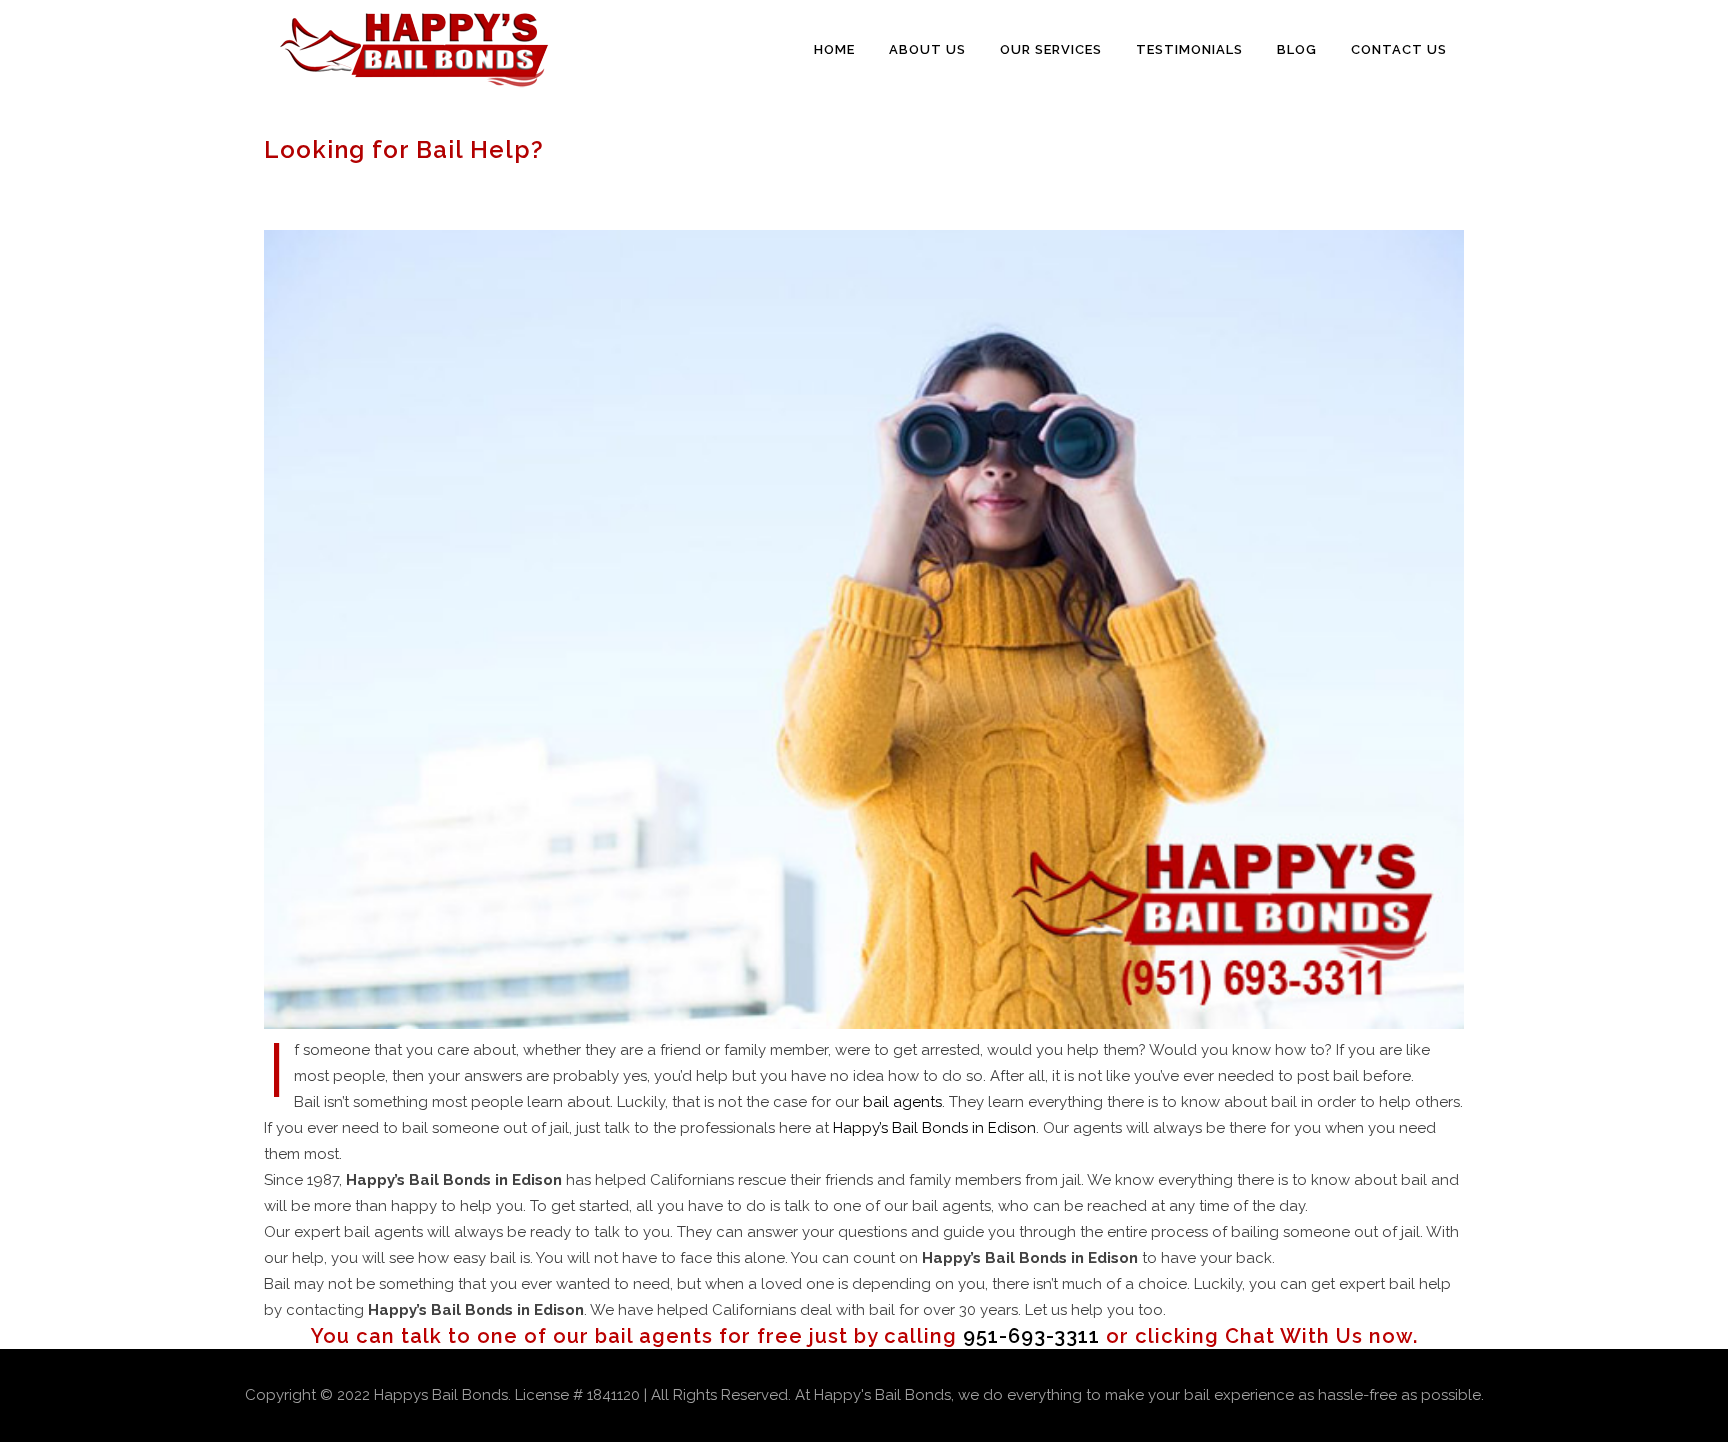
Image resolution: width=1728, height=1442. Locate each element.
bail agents (902, 1102)
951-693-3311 (1031, 1336)
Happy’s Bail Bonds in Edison (934, 1128)
